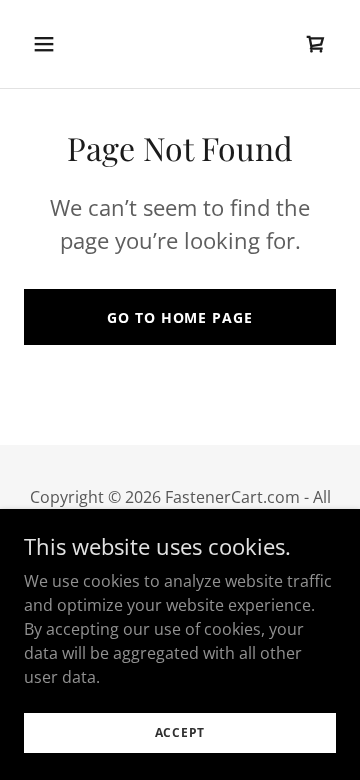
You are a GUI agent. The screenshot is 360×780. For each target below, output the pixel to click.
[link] (316, 44)
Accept (180, 732)
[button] (59, 44)
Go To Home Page (179, 317)
